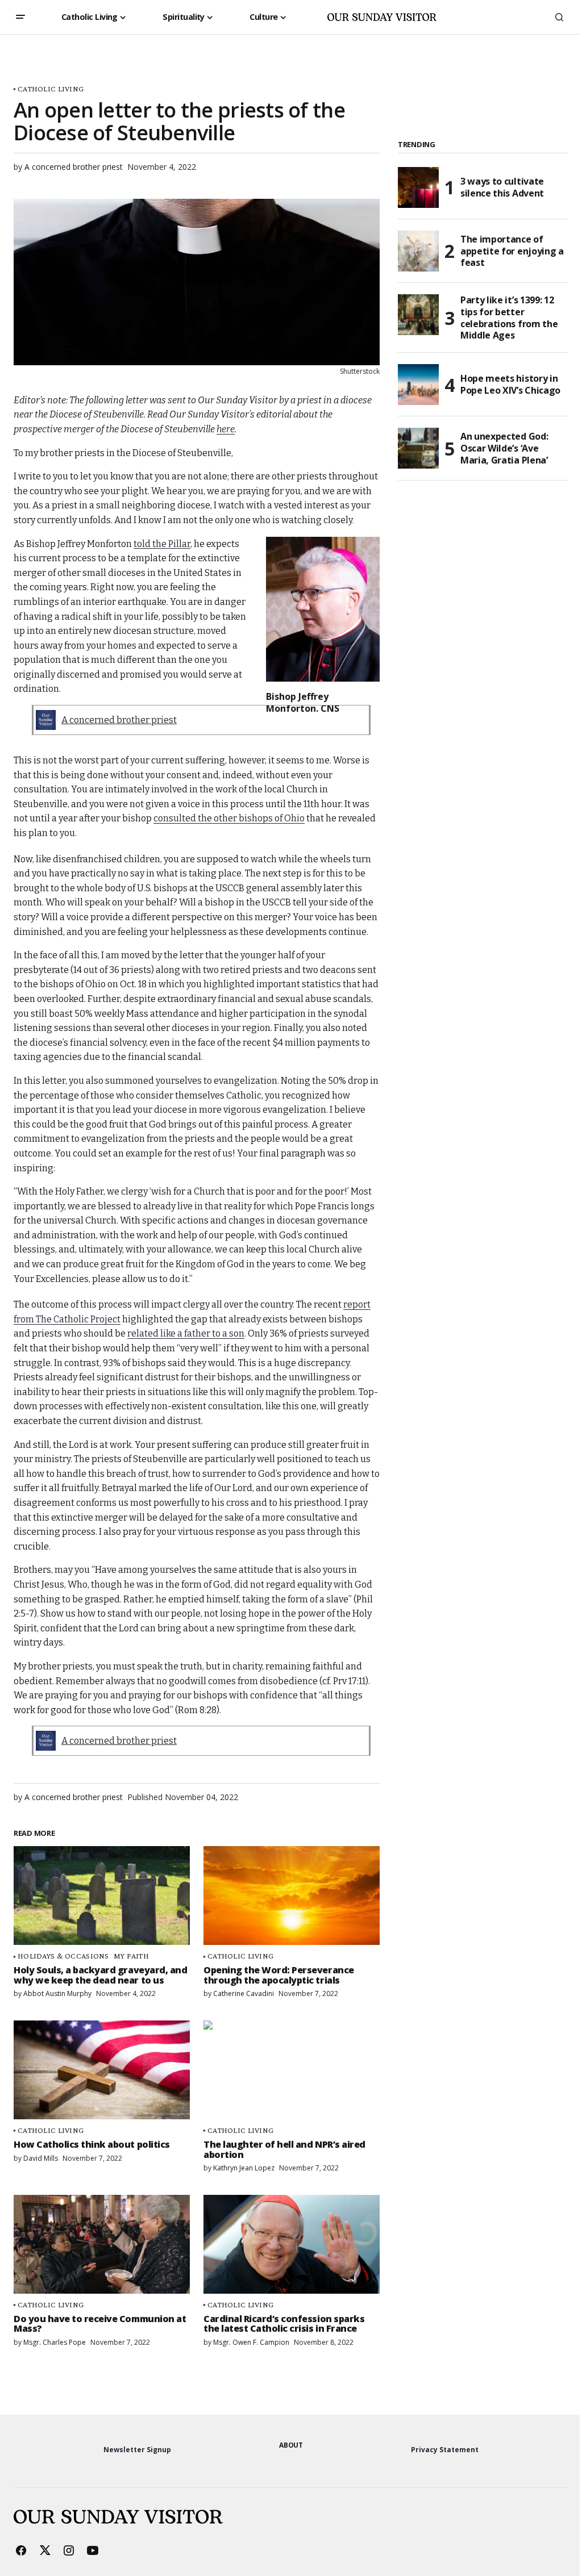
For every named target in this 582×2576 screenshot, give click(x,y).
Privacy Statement (445, 2450)
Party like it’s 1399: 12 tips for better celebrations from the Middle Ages (509, 318)
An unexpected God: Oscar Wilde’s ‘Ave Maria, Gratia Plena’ (504, 448)
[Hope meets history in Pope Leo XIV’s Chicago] (418, 385)
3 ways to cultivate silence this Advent (502, 187)
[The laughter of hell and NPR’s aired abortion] (292, 2070)
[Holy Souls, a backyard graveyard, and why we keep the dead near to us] (102, 1896)
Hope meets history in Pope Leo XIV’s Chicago (510, 384)
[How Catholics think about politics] (102, 2070)
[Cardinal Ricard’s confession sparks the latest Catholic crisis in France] (292, 2244)
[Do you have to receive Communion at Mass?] (102, 2244)
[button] (20, 17)
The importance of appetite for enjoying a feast (512, 251)
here (226, 429)
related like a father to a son (186, 1333)
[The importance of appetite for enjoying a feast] (418, 251)
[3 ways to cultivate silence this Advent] (418, 187)
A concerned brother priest (119, 720)
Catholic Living (51, 89)
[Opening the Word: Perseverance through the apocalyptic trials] (292, 1896)
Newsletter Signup (137, 2450)
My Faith (131, 1956)
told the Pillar (162, 544)
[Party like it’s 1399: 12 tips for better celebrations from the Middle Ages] (418, 315)
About (291, 2445)
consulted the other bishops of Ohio (229, 818)
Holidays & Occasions (63, 1956)
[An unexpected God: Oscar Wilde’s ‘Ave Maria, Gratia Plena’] (418, 448)
